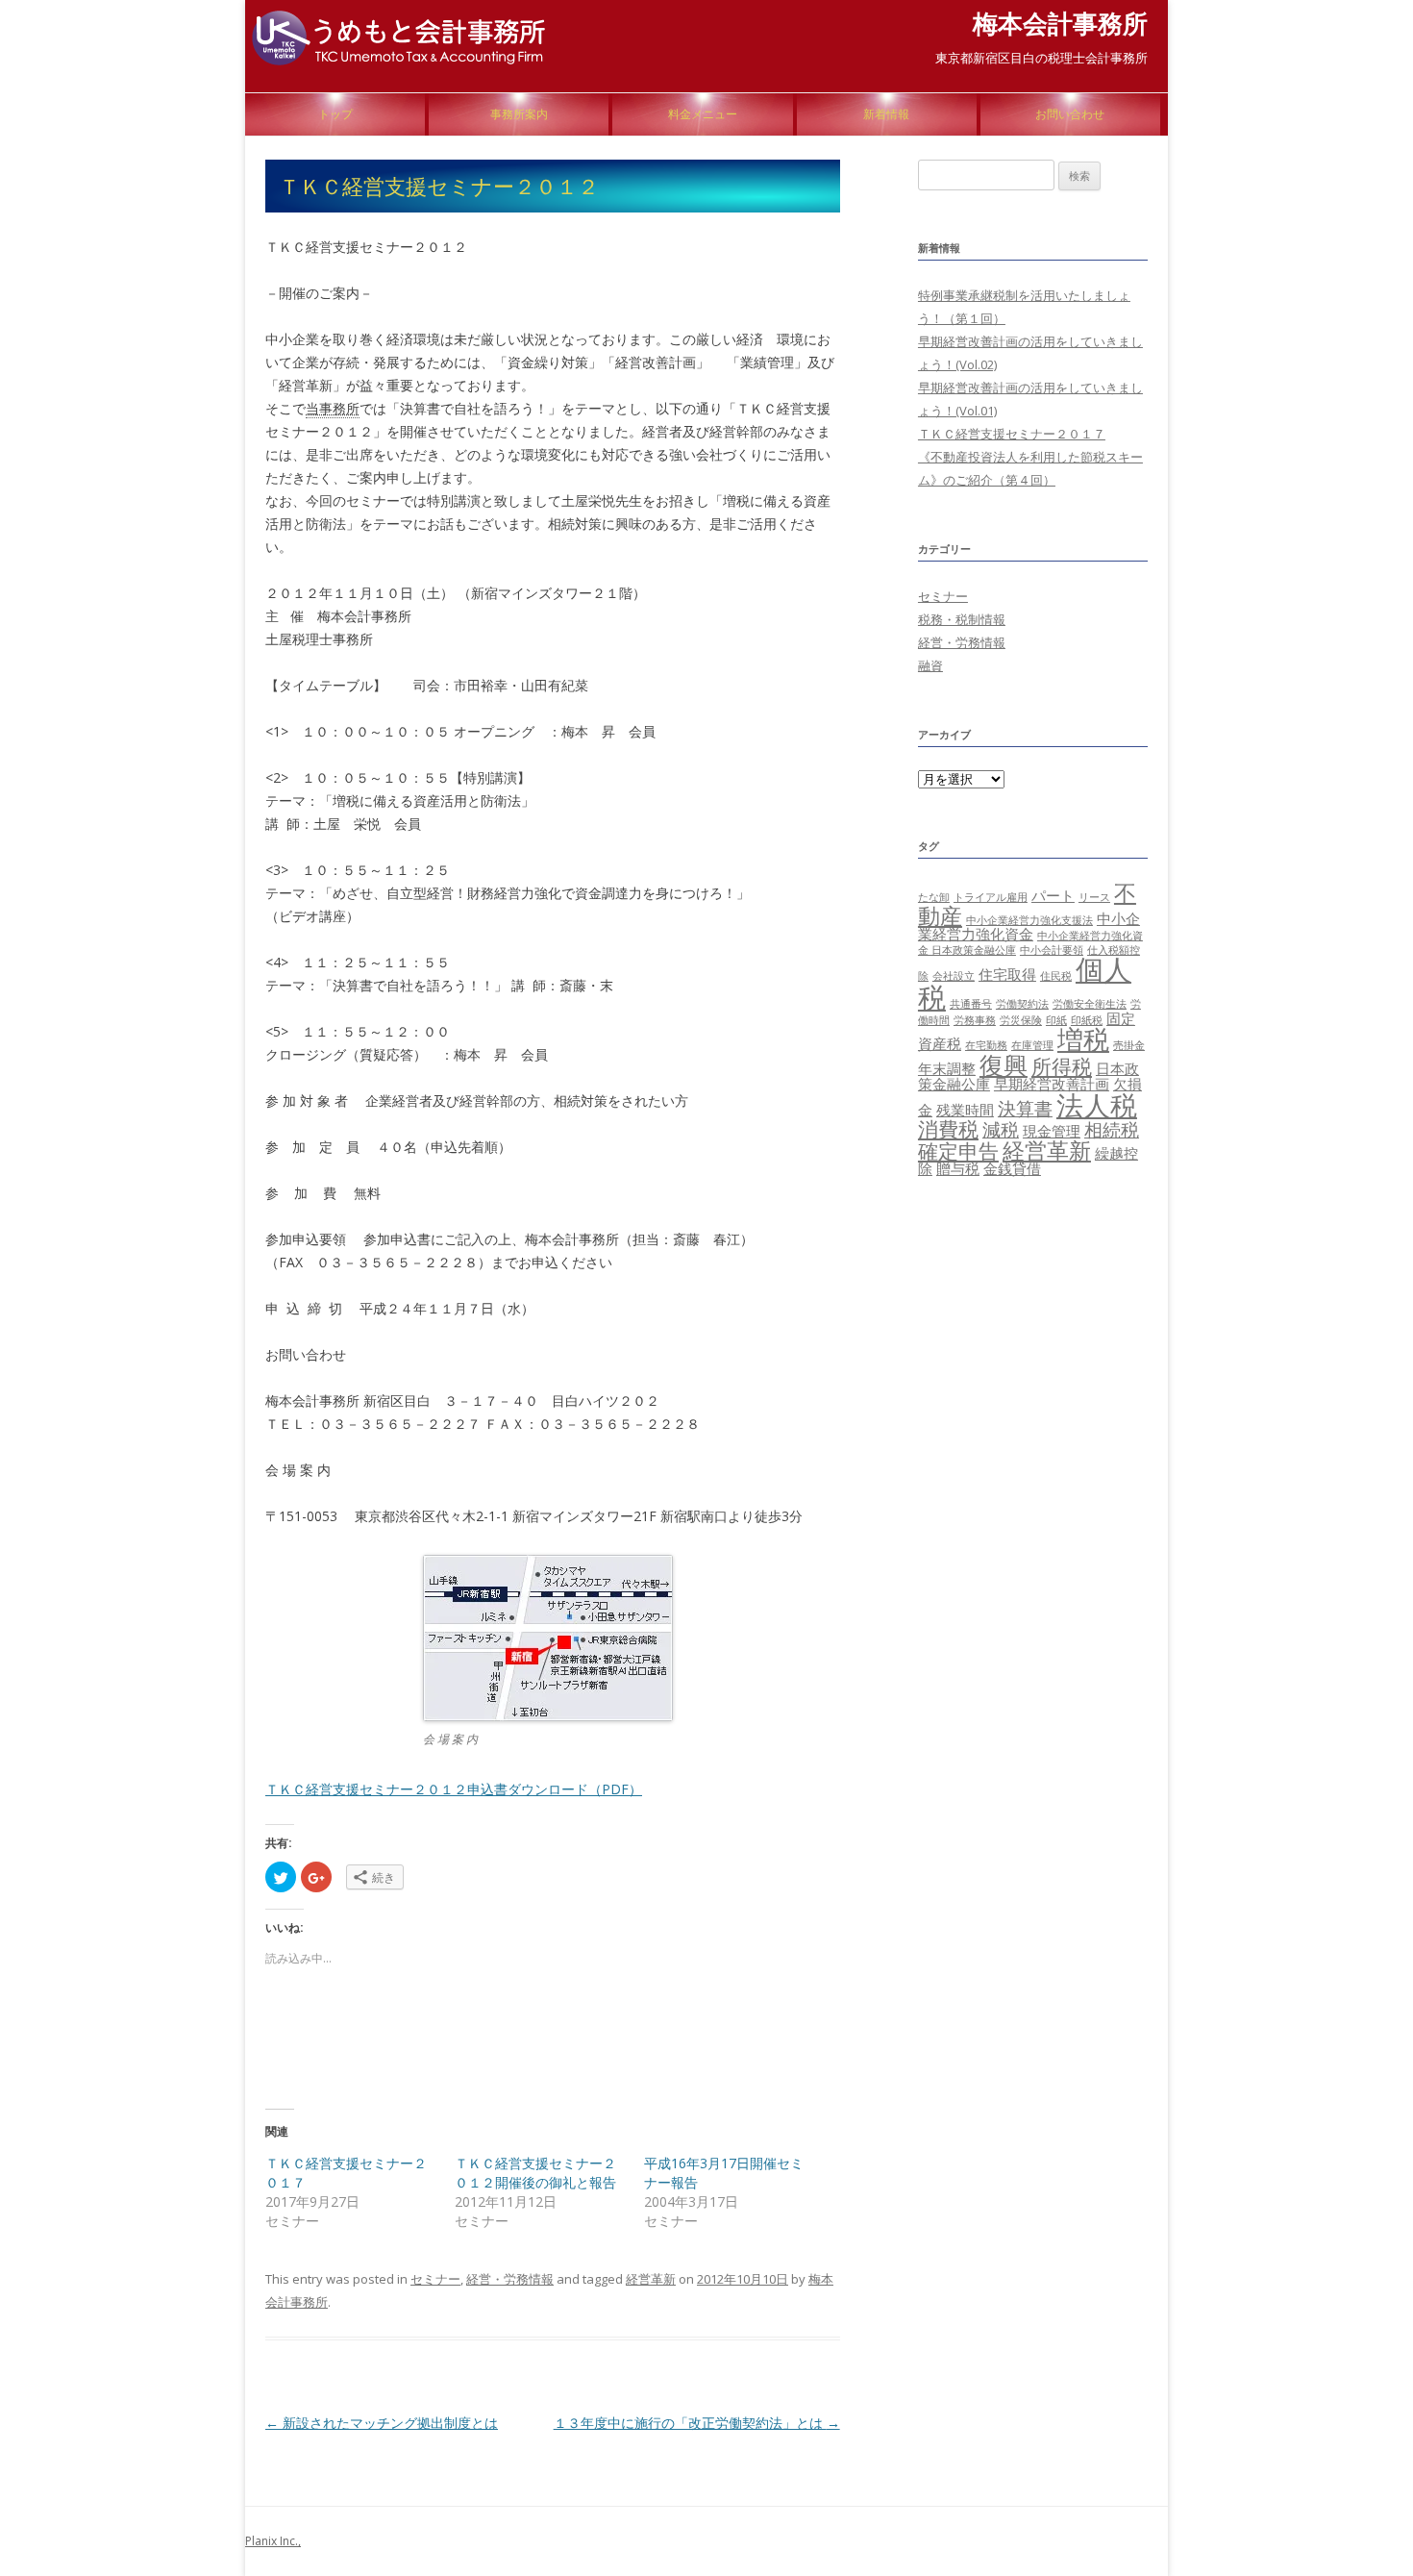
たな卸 (934, 897)
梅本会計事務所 (1060, 23)
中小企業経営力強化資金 (1029, 926)
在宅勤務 (986, 1045)
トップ (335, 114)
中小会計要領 (1052, 950)
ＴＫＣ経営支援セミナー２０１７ (1012, 434)
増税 (1083, 1039)
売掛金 (1129, 1045)
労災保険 (1021, 1020)
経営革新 (651, 2279)
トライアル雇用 (991, 897)
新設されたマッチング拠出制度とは (382, 2423)
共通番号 (971, 1004)
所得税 (1062, 1066)
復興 (1004, 1064)
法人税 (1097, 1105)
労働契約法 (1022, 1004)
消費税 (948, 1128)
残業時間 (965, 1110)
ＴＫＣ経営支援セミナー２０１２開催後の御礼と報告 (535, 2173)
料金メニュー (703, 114)
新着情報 (886, 114)
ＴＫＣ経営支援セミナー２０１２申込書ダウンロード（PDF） (454, 1789)
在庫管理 (1032, 1045)
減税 (1001, 1129)
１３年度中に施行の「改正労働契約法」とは (697, 2423)
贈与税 (958, 1168)
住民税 (1056, 976)
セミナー (435, 2279)
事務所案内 (519, 114)
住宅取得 (1007, 974)
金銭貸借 (1012, 1168)
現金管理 (1052, 1131)
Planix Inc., (273, 2541)
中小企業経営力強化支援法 (1029, 920)
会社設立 (954, 976)
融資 (930, 665)
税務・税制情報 (962, 619)
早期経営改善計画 (1052, 1084)
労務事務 (975, 1020)
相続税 (1112, 1129)
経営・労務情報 (510, 2279)
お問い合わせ (1070, 114)
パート (1053, 895)
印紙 (1056, 1020)
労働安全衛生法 (1090, 1004)
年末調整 (947, 1068)
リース (1094, 897)
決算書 (1025, 1108)
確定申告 (958, 1150)
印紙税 (1087, 1020)
